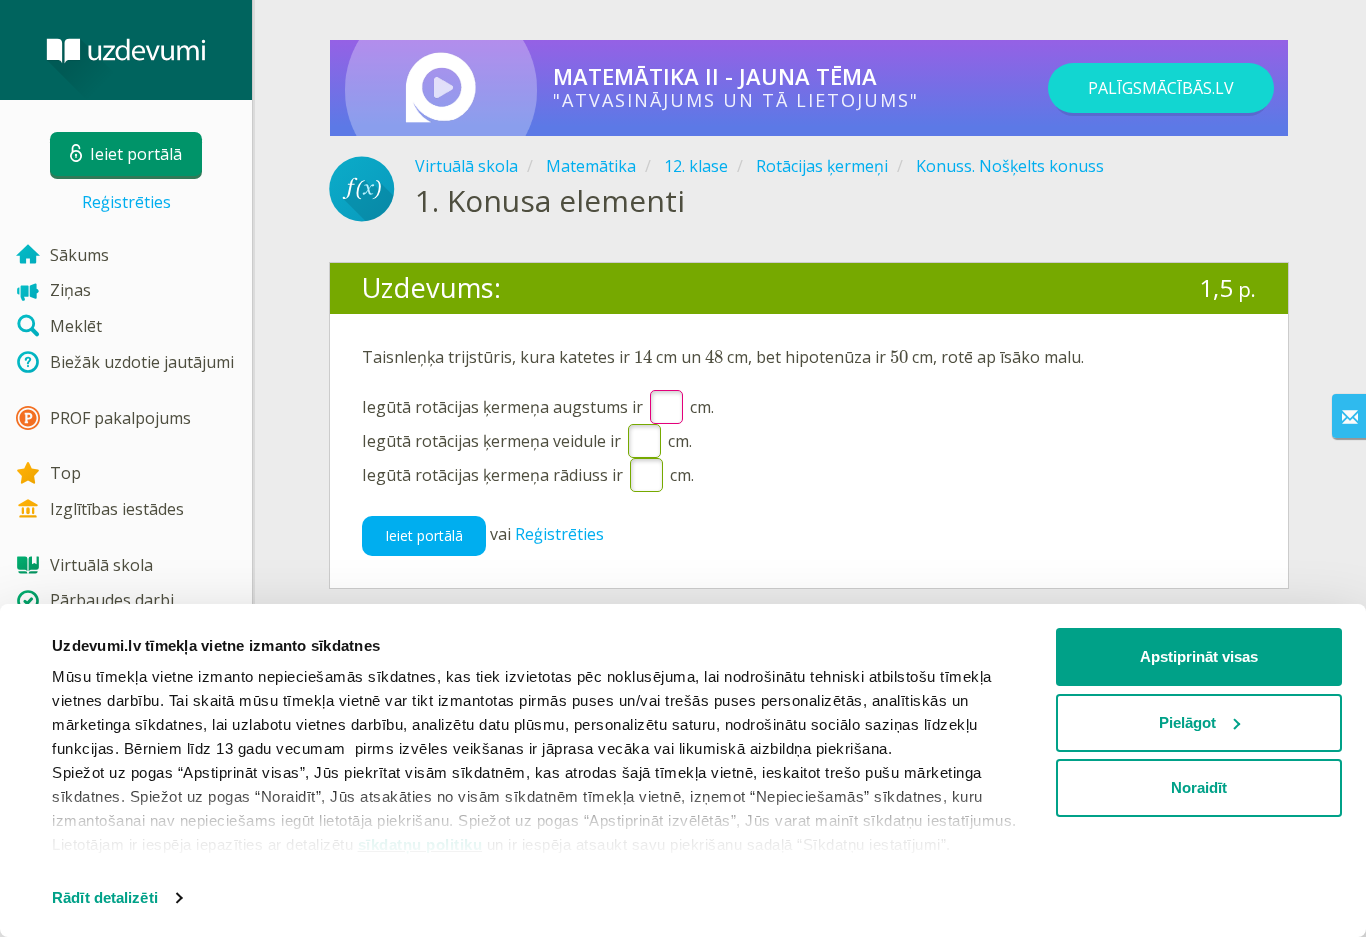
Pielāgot (1187, 722)
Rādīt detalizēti (105, 897)
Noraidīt (1199, 787)
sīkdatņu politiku (420, 844)
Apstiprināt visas (1199, 656)
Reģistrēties (126, 202)
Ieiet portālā (424, 535)
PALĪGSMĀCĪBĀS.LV (1161, 88)
